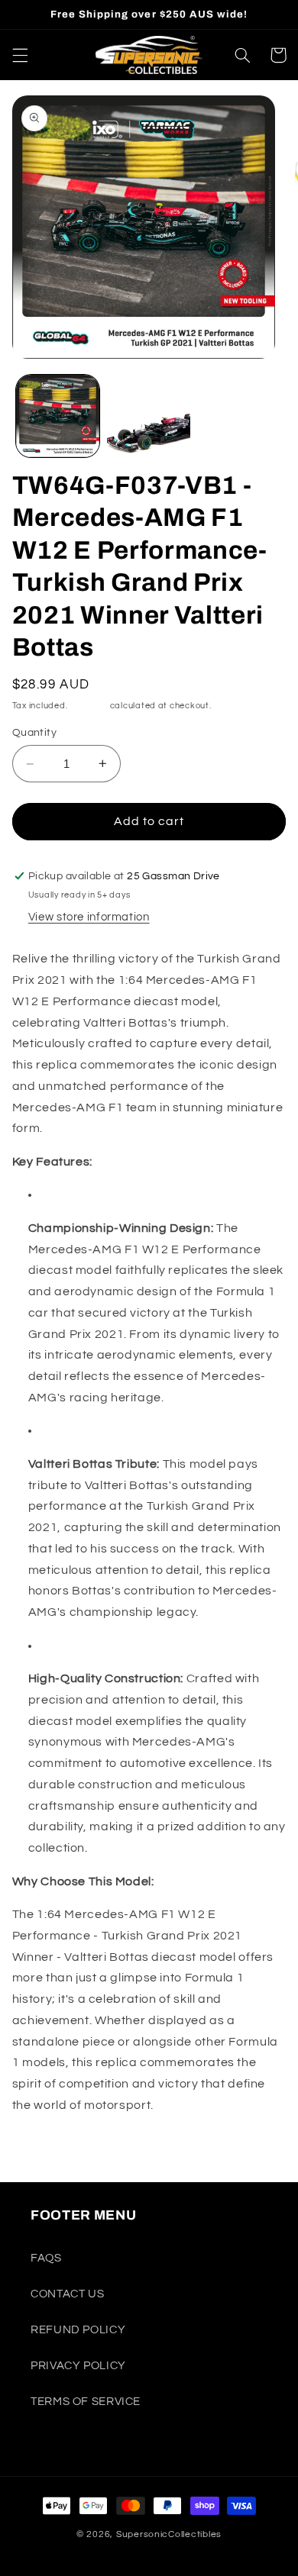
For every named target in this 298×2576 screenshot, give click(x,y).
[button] (20, 55)
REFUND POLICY (78, 2330)
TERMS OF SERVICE (86, 2402)
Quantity (34, 733)
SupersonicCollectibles (169, 2534)
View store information (89, 917)
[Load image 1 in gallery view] (58, 416)
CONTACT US (67, 2294)
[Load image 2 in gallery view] (149, 416)
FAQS (46, 2258)
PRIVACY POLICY (78, 2366)
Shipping (89, 706)
